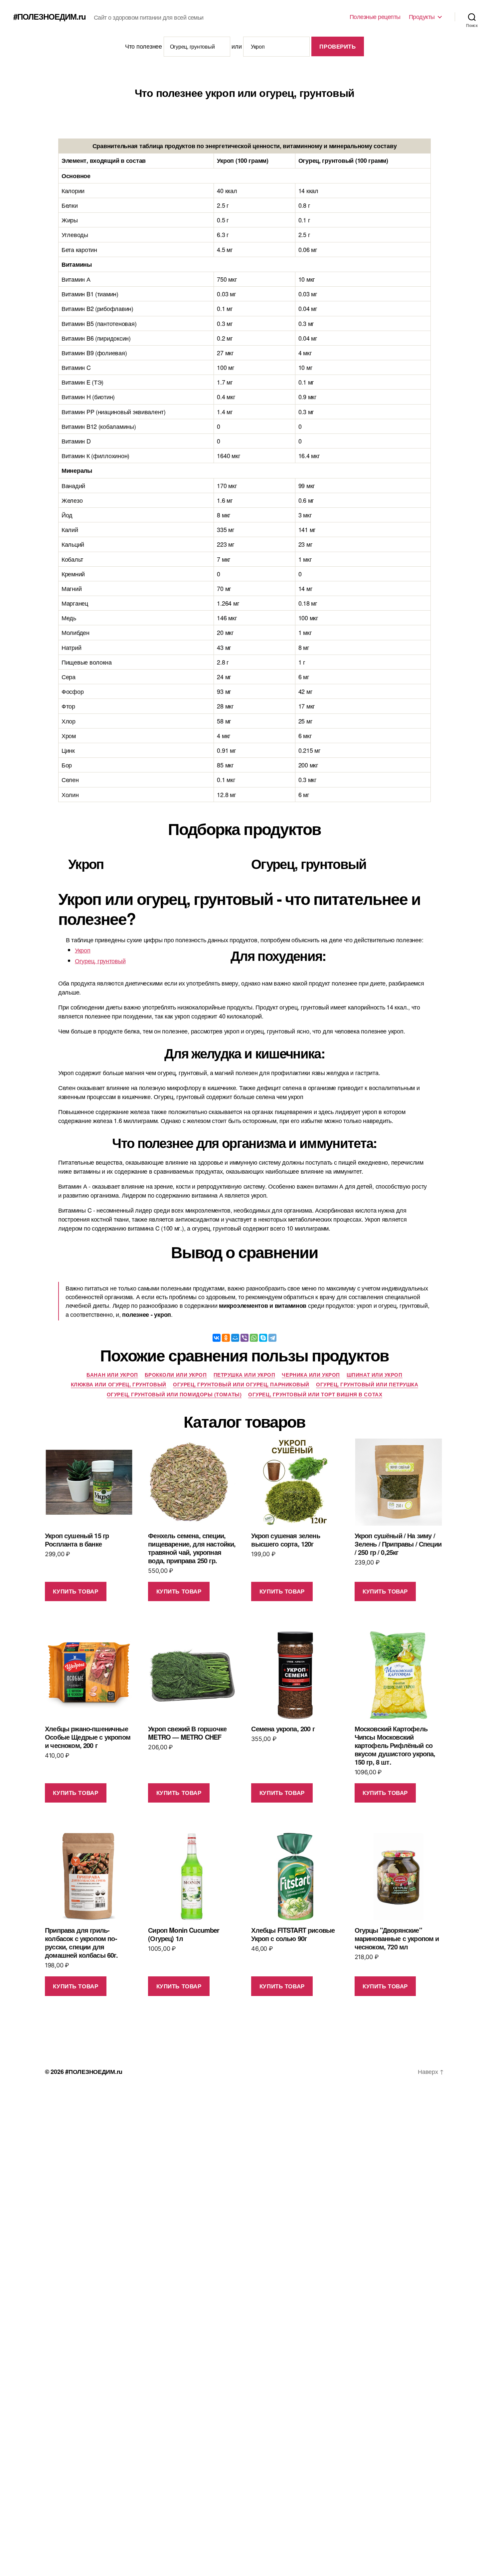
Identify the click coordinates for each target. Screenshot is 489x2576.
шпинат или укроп (375, 1375)
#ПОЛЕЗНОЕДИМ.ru (50, 16)
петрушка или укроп (244, 1375)
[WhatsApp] (254, 1338)
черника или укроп (311, 1375)
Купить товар (76, 1591)
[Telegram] (272, 1338)
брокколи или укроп (176, 1375)
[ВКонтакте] (217, 1338)
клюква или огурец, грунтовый (119, 1385)
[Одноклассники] (226, 1338)
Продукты (422, 17)
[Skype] (263, 1338)
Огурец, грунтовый (100, 961)
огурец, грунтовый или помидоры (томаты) (174, 1395)
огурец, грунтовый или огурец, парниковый (241, 1385)
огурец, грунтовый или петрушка (367, 1385)
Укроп (83, 950)
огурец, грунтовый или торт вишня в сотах (315, 1395)
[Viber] (244, 1338)
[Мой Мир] (235, 1338)
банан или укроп (112, 1375)
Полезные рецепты (375, 17)
